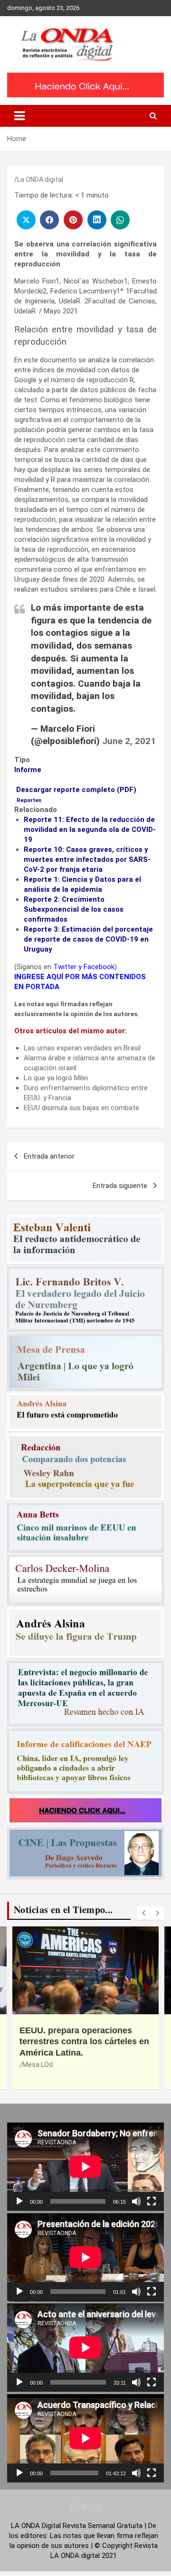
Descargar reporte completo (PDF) (76, 790)
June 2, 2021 (129, 741)
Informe (28, 770)
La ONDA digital (40, 179)
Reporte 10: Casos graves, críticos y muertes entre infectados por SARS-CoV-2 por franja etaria (87, 859)
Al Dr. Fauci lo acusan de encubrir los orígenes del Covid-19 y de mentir (76, 2042)
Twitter (65, 967)
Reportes (29, 800)
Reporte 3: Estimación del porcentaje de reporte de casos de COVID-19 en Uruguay (88, 939)
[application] (85, 2167)
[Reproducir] (19, 2201)
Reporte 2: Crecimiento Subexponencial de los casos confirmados (74, 909)
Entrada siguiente (120, 1186)
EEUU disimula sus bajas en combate (81, 1108)
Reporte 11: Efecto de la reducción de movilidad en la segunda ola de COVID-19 (90, 830)
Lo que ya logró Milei (56, 1078)
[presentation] (143, 1913)
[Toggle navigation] (19, 116)
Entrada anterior (49, 1156)
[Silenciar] (136, 2201)
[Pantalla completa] (152, 2201)
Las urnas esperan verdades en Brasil (82, 1048)
